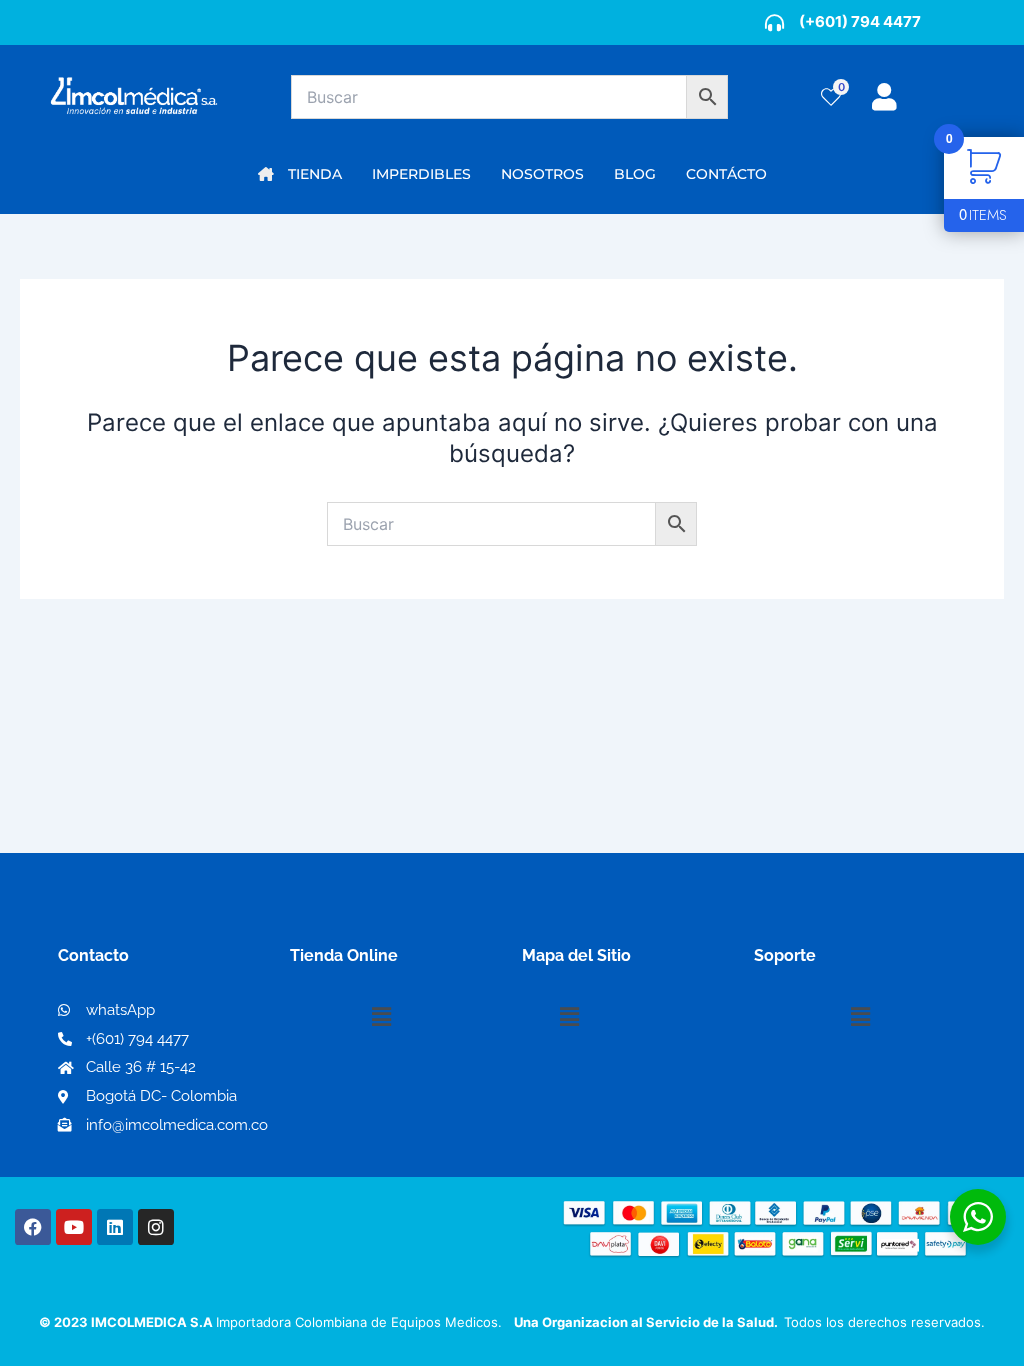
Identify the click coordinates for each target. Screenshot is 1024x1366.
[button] (381, 1016)
